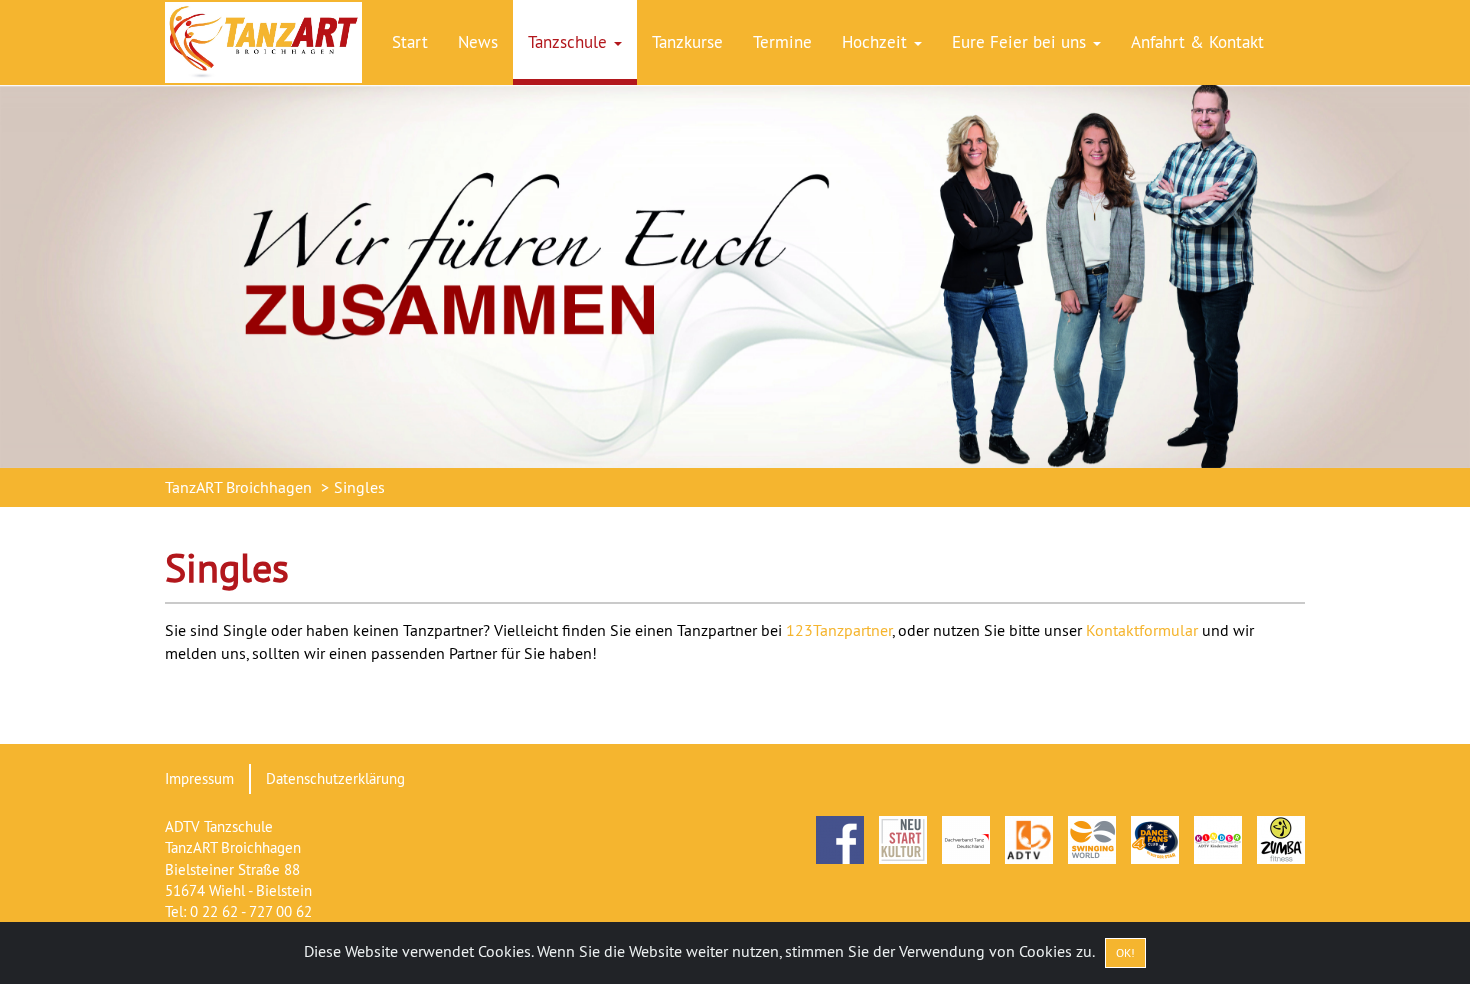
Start (410, 42)
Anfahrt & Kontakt (1197, 42)
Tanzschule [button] (570, 42)
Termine (782, 42)
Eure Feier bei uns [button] (1021, 42)
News (478, 42)
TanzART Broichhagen (238, 487)
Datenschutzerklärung (335, 778)
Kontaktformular (1142, 630)
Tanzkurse (687, 42)
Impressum (199, 778)
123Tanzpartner (839, 630)
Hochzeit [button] (877, 42)
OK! (1125, 952)
